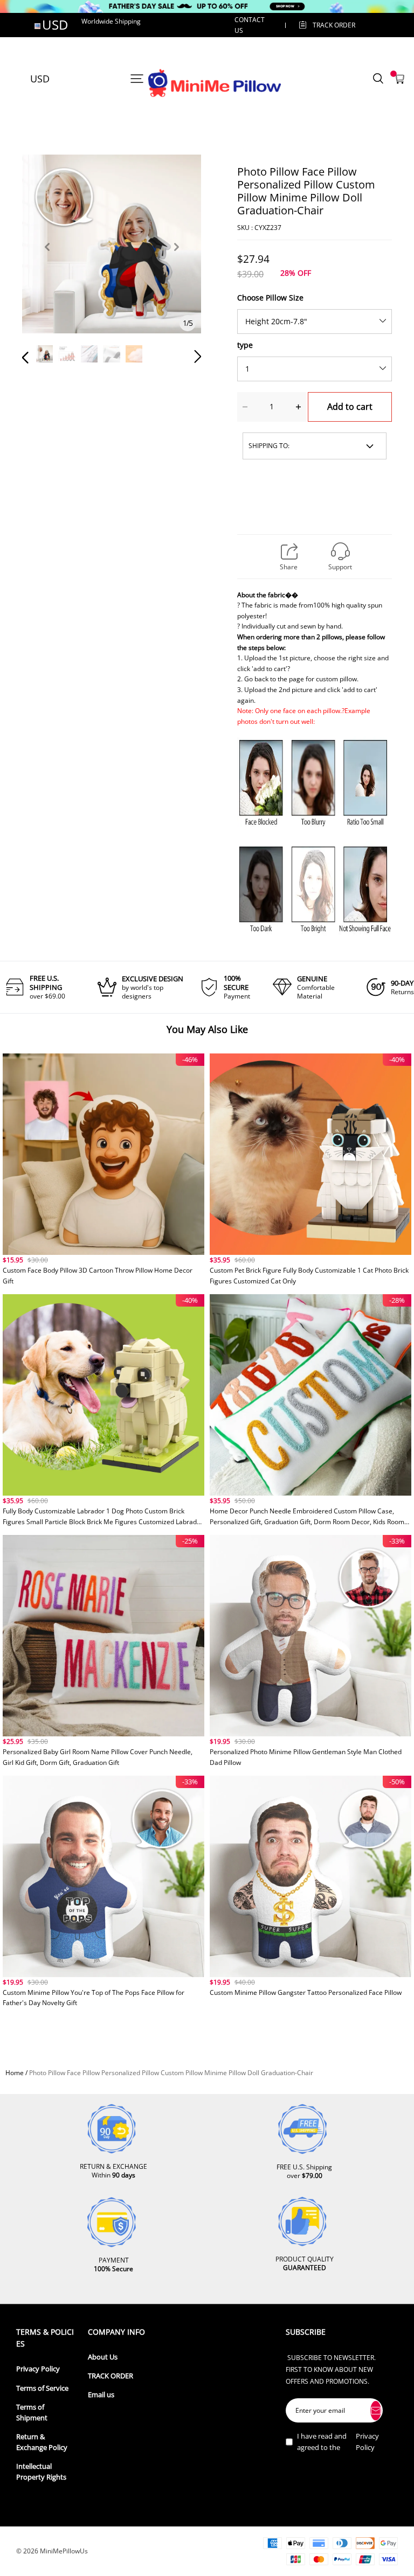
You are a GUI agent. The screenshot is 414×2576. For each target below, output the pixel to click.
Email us (101, 2395)
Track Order (334, 25)
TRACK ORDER (111, 2376)
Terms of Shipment (32, 2413)
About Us (103, 2357)
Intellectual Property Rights (41, 2472)
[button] (47, 259)
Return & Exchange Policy (42, 2442)
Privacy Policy (38, 2369)
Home (15, 2073)
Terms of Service (42, 2388)
